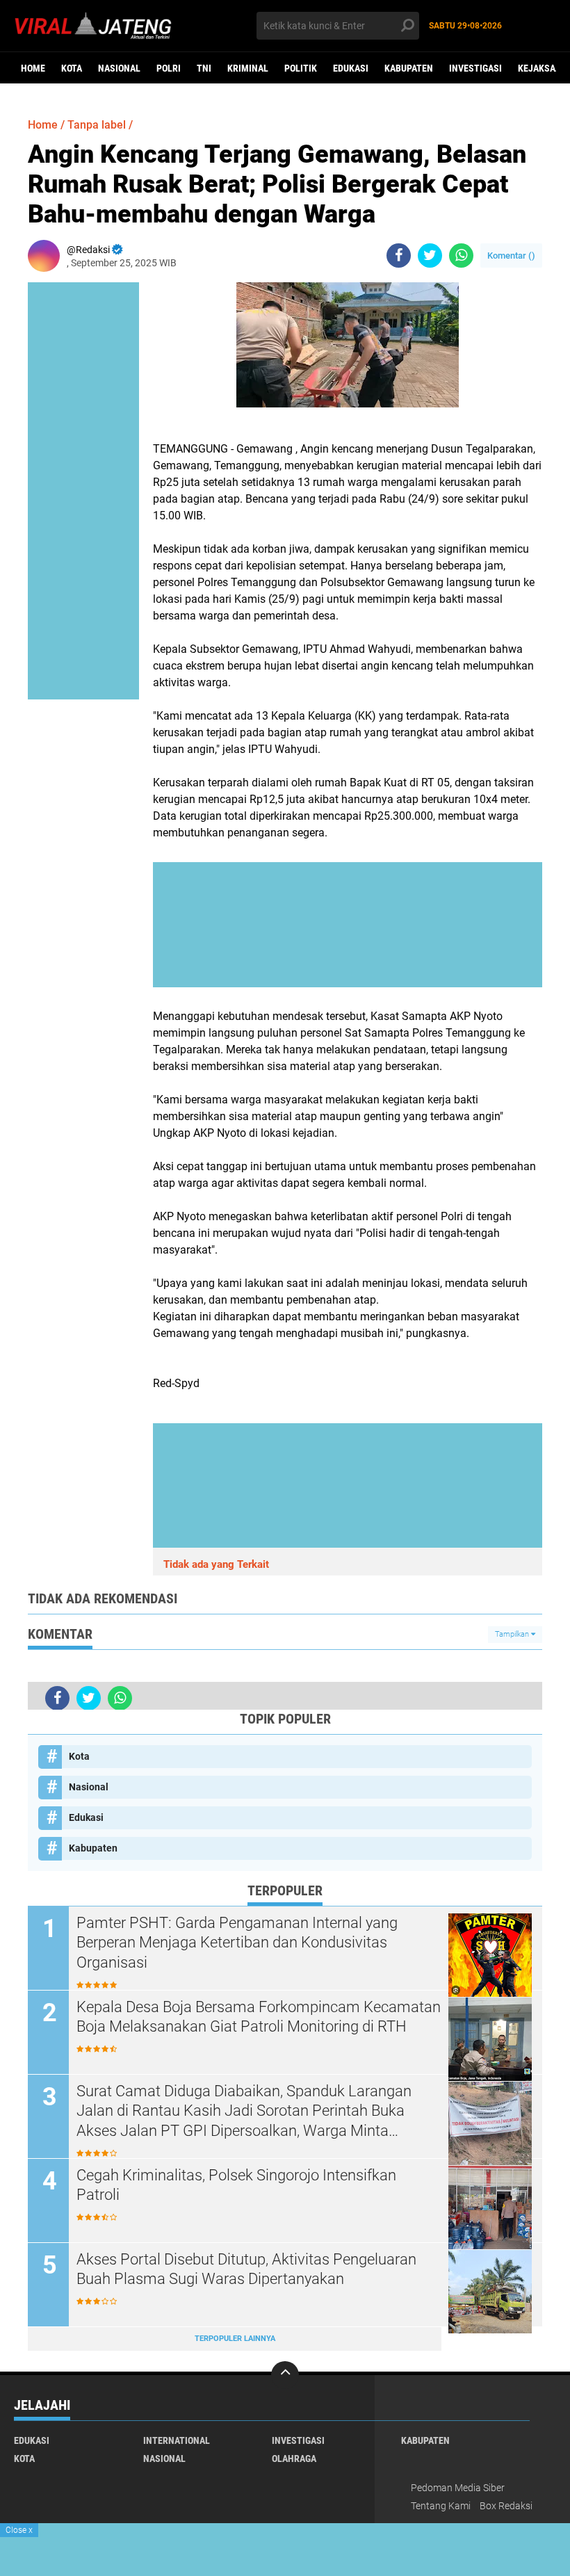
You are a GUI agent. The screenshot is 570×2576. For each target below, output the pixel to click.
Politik (301, 68)
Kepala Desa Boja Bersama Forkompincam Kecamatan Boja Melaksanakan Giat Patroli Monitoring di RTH (259, 2017)
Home (33, 68)
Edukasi (351, 68)
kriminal (248, 68)
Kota (72, 68)
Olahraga (294, 2458)
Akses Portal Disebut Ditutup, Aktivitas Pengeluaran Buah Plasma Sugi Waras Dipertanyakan (246, 2269)
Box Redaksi (506, 2506)
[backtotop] (285, 2375)
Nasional (119, 68)
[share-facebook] (399, 256)
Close (19, 2530)
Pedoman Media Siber (458, 2488)
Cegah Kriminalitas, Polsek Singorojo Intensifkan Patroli (236, 2185)
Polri (169, 68)
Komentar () (511, 256)
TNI (204, 68)
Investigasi (475, 68)
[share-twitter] (430, 256)
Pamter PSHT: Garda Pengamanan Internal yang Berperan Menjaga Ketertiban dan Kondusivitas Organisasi (237, 1943)
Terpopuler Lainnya (235, 2339)
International (177, 2440)
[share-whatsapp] (461, 256)
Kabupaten (409, 68)
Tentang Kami (441, 2506)
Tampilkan (513, 1634)
